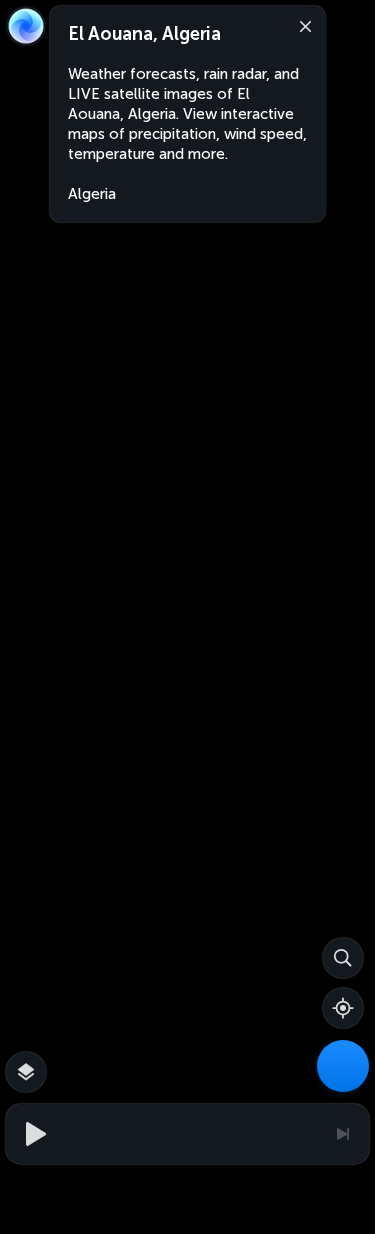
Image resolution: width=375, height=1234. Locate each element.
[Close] (301, 25)
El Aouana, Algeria (144, 34)
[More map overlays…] (26, 1072)
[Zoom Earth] (26, 26)
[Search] (343, 958)
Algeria (92, 194)
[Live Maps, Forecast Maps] (343, 1066)
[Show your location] (343, 1008)
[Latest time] (342, 1134)
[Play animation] (33, 1134)
